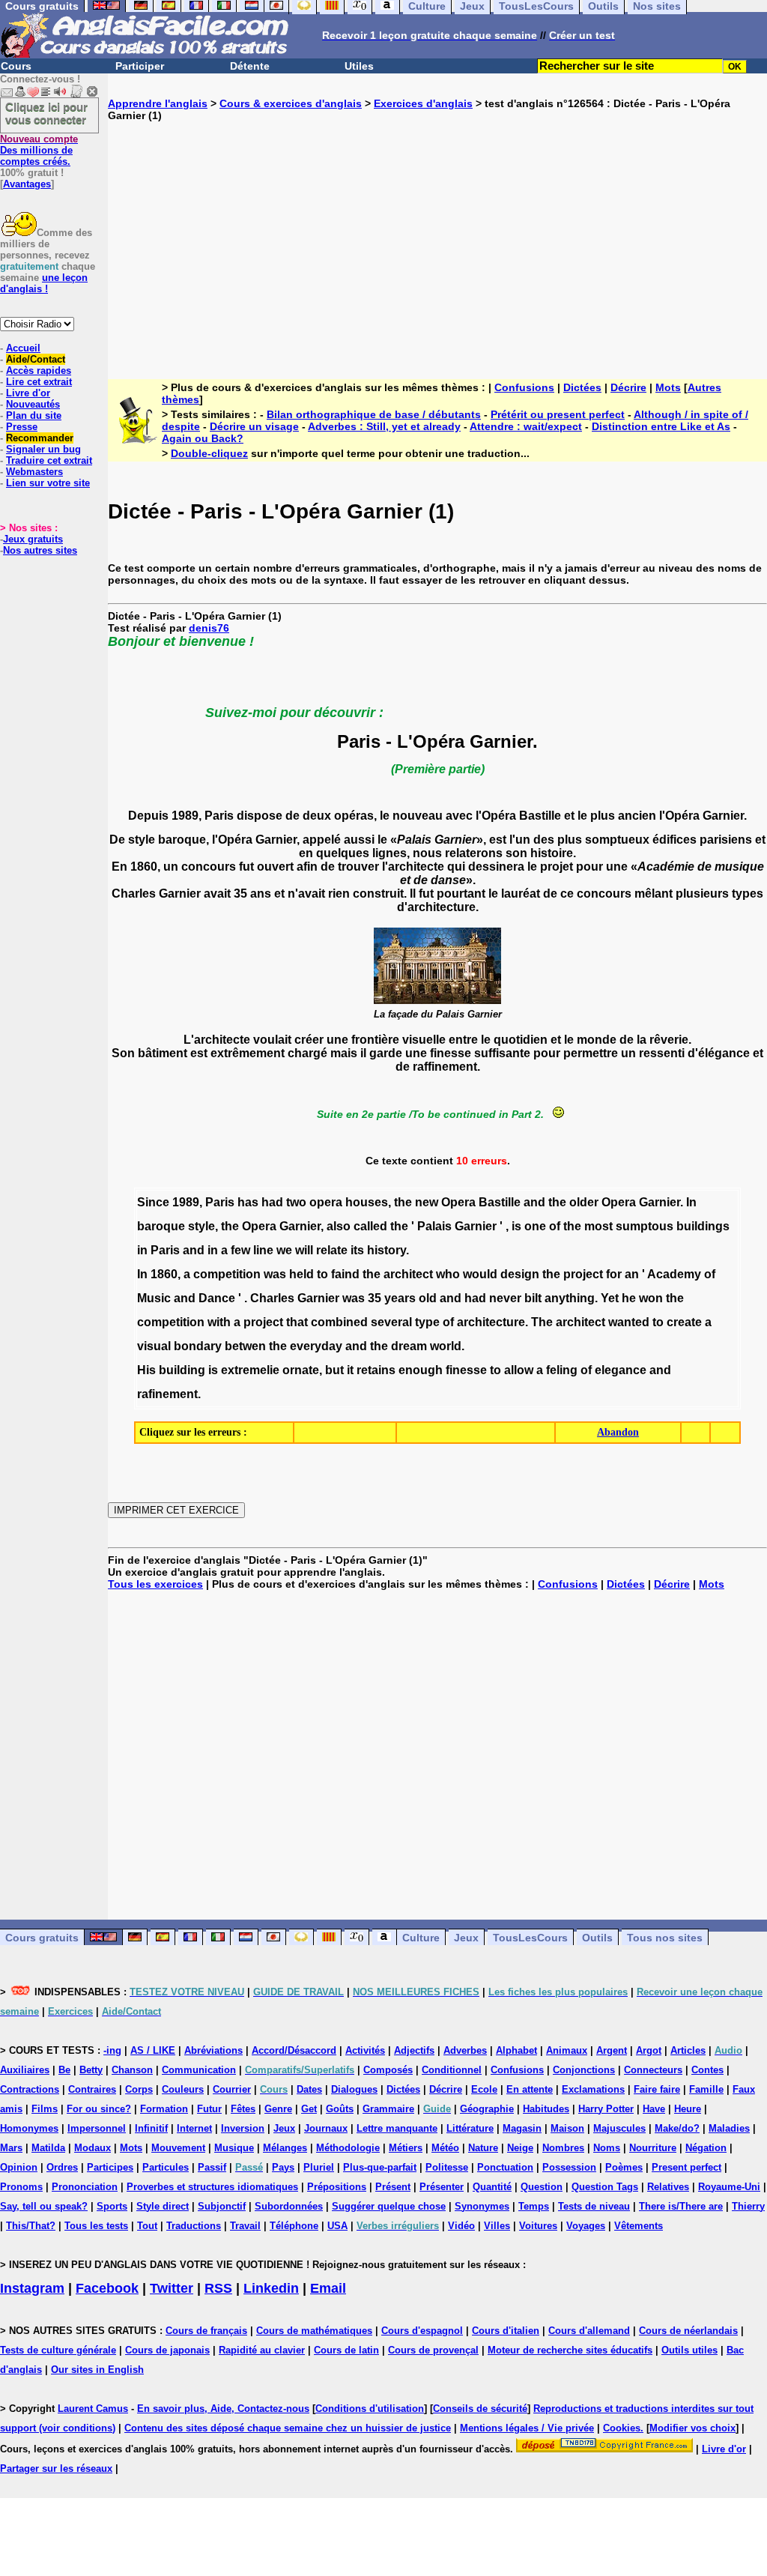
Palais (434, 1226)
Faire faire (657, 2089)
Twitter (172, 2288)
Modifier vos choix (692, 2428)
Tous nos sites (665, 1938)
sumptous (645, 1226)
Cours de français (206, 2331)
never (505, 1298)
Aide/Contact (36, 359)
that (297, 1322)
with (219, 1322)
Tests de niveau (594, 2206)
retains (376, 1370)
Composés (388, 2070)
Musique (234, 2148)
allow (519, 1370)
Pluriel (319, 2167)
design (520, 1274)
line (263, 1250)
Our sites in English (97, 2370)
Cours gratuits (42, 1938)
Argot (649, 2050)
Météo (445, 2148)
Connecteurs (653, 2070)
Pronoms (21, 2187)
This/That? (31, 2226)
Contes (707, 2070)
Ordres (62, 2167)
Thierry (748, 2206)
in (142, 1250)
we (284, 1250)
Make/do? (677, 2128)
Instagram (32, 2288)
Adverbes (465, 2050)
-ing (112, 2050)
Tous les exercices (155, 1584)
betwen (245, 1346)
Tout (147, 2226)
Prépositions (337, 2187)
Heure (688, 2109)
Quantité (492, 2187)
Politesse (447, 2167)
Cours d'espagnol (422, 2331)
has (248, 1202)
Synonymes (482, 2206)
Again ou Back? (203, 438)
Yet (610, 1298)
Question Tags (605, 2187)
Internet (194, 2128)
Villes (497, 2226)
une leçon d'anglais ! (44, 283)
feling (562, 1370)
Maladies (729, 2128)
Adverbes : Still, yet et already (384, 426)
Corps (139, 2089)
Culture (421, 1938)
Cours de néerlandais (688, 2331)
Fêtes (243, 2109)
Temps (534, 2206)
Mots (668, 387)
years (400, 1298)
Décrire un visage (254, 426)
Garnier (660, 1202)
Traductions (194, 2226)
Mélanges (285, 2148)
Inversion (243, 2128)
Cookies (622, 2428)
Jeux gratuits (33, 539)
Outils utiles (689, 2350)
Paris (220, 1202)
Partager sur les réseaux (56, 2468)
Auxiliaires (25, 2070)
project (583, 1274)
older (584, 1202)
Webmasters (34, 472)
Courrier (232, 2089)
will (304, 1250)
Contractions (30, 2089)
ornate (301, 1370)
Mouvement (178, 2148)
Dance (217, 1298)
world (446, 1346)
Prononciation (85, 2187)
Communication (199, 2070)
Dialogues (354, 2089)
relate (332, 1250)
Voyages (586, 2226)
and (534, 1202)
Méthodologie (348, 2148)
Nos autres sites (40, 550)
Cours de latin (346, 2350)
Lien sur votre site (48, 483)
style (201, 1226)
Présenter (442, 2187)
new (427, 1202)
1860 (164, 1274)
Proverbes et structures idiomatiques (212, 2187)
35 (375, 1298)
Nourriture (653, 2148)
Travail (245, 2226)
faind (345, 1274)
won (651, 1298)
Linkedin (271, 2288)
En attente (530, 2089)
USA (337, 2226)
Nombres (563, 2148)
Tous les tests (96, 2226)
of (555, 1226)
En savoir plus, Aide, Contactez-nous (223, 2409)
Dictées (582, 387)
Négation (706, 2148)
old (428, 1298)
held (301, 1274)
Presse (22, 427)
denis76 (209, 628)
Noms (607, 2148)
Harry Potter (606, 2109)
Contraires (92, 2089)
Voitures (538, 2226)
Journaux (326, 2128)
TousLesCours (530, 1938)
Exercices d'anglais (423, 103)
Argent (612, 2050)
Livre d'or (28, 393)
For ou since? (99, 2109)
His (146, 1370)
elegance (621, 1370)
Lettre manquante (397, 2128)
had (272, 1202)
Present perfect (686, 2167)
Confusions (524, 387)
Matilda (48, 2148)
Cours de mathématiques (314, 2331)
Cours (16, 66)
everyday (316, 1346)
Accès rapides (39, 371)
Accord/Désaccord (294, 2050)
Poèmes (624, 2167)
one (535, 1226)
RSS (218, 2288)
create (684, 1322)
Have (654, 2109)
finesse (466, 1370)
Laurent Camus (93, 2409)
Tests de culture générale (58, 2350)
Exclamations (593, 2089)
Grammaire (388, 2109)
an (632, 1274)
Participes (110, 2167)
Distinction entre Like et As (661, 426)
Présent (393, 2187)
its (357, 1250)
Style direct (163, 2206)
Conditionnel (452, 2070)
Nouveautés (33, 404)
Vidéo (461, 2226)
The (542, 1322)
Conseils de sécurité (480, 2409)
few (240, 1250)
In (691, 1202)
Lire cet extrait (39, 382)
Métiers (406, 2148)
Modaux (93, 2148)
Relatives (668, 2187)
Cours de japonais (167, 2350)
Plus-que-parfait (380, 2167)
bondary (198, 1346)
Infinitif (151, 2128)
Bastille (500, 1202)
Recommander (40, 438)
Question (542, 2187)
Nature (483, 2148)
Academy (674, 1274)
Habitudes (546, 2109)
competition (227, 1274)
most (598, 1226)
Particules (166, 2167)
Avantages (27, 184)
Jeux (466, 1938)
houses (367, 1202)
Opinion (19, 2167)
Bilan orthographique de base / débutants (374, 414)
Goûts (340, 2109)
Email (328, 2288)
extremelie (250, 1370)
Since (153, 1202)
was (275, 1274)
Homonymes (29, 2128)
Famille (706, 2089)
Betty (91, 2070)
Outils (597, 1938)
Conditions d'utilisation (370, 2409)
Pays (283, 2167)
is (516, 1226)
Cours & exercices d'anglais (291, 103)
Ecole (484, 2089)
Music (154, 1298)
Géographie (487, 2109)
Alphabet (516, 2050)
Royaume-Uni (729, 2187)
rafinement (167, 1394)
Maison (567, 2128)
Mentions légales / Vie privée (527, 2428)
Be (64, 2070)
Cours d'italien (506, 2331)
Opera (458, 1202)
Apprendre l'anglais (158, 103)
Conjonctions (584, 2070)
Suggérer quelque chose (389, 2206)
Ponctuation (505, 2167)
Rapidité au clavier (262, 2350)
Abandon (618, 1432)
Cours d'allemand (589, 2331)
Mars (11, 2148)
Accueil (23, 348)
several (391, 1322)
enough (421, 1370)
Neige (520, 2148)
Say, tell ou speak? (44, 2206)
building (182, 1370)
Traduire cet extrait (49, 460)
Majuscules (619, 2128)
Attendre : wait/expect (526, 426)
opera (326, 1202)
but (334, 1370)
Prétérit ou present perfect (558, 414)
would (480, 1274)
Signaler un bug (43, 449)
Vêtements (639, 2226)
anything (570, 1298)
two (296, 1202)
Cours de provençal (433, 2350)
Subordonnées (289, 2206)
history (386, 1250)
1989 (186, 1202)
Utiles (359, 66)
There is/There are (681, 2206)
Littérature (470, 2128)
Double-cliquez (209, 453)
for (614, 1274)
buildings (703, 1226)
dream (409, 1346)
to (322, 1274)
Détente (250, 66)
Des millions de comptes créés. (39, 150)
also (339, 1226)
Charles (272, 1298)
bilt (533, 1298)
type (427, 1322)
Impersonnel (97, 2128)
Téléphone (294, 2226)
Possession (569, 2167)
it (350, 1370)
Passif (212, 2167)
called (370, 1226)
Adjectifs (414, 2050)
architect (408, 1274)
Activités (365, 2050)
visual (154, 1346)
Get (309, 2109)
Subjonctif (222, 2206)
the (403, 1202)
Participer (140, 66)
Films (45, 2109)
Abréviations (213, 2050)
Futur (209, 2109)
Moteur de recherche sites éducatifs (570, 2350)
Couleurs (183, 2089)
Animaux (567, 2050)
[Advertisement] (437, 238)
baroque (161, 1226)
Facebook (107, 2288)
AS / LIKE (153, 2050)
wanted (629, 1322)
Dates (309, 2089)
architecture (491, 1322)
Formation (164, 2109)
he (629, 1298)
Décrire (628, 387)
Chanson (132, 2070)
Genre (278, 2109)
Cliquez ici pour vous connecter (46, 113)
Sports (112, 2206)
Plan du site (34, 415)
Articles (688, 2050)
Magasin (522, 2128)
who (448, 1274)
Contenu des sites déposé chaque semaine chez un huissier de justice (288, 2428)
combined (339, 1322)
